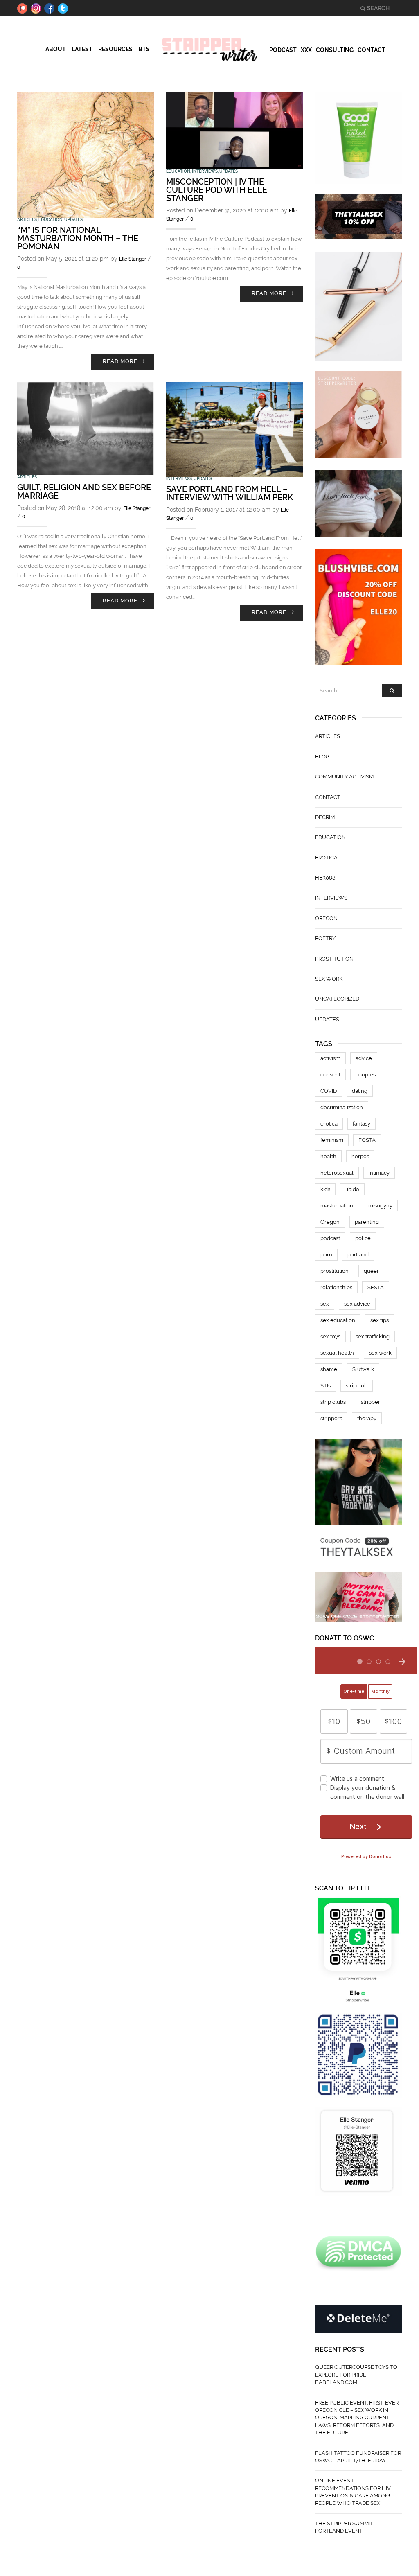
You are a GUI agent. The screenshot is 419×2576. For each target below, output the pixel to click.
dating (360, 1091)
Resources (115, 49)
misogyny (380, 1206)
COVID (329, 1091)
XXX (306, 50)
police (363, 1238)
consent (330, 1075)
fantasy (362, 1124)
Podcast (283, 50)
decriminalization (342, 1107)
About (56, 49)
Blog (322, 757)
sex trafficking (373, 1336)
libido (352, 1189)
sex (325, 1304)
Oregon (326, 918)
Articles (27, 220)
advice (364, 1058)
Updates (73, 220)
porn (326, 1255)
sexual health (337, 1353)
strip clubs (333, 1402)
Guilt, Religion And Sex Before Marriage (84, 492)
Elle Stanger (133, 259)
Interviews (205, 171)
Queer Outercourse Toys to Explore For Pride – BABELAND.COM (356, 2375)
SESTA (376, 1287)
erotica (329, 1124)
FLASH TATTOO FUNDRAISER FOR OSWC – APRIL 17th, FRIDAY (358, 2457)
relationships (336, 1287)
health (328, 1156)
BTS (144, 49)
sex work (329, 979)
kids (325, 1189)
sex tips (380, 1320)
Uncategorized (337, 999)
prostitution (334, 959)
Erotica (326, 858)
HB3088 (325, 878)
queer (371, 1271)
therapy (367, 1418)
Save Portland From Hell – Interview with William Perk (230, 493)
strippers (331, 1418)
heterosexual (337, 1173)
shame (329, 1369)
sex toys (330, 1336)
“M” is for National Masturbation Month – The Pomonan (78, 238)
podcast (330, 1238)
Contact (372, 50)
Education (51, 220)
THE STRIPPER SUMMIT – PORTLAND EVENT (346, 2527)
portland (358, 1255)
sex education (338, 1320)
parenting (367, 1222)
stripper (371, 1402)
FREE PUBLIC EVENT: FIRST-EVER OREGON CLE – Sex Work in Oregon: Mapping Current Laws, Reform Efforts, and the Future (357, 2418)
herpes (360, 1156)
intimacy (379, 1173)
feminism (332, 1140)
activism (330, 1058)
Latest (82, 49)
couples (366, 1075)
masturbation (337, 1206)
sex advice (357, 1304)
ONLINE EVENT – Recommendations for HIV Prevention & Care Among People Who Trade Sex (353, 2492)
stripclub (357, 1386)
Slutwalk (363, 1369)
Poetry (325, 938)
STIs (326, 1386)
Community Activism (344, 777)
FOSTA (367, 1140)
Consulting (335, 50)
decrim (325, 817)
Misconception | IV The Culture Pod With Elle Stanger (217, 190)
